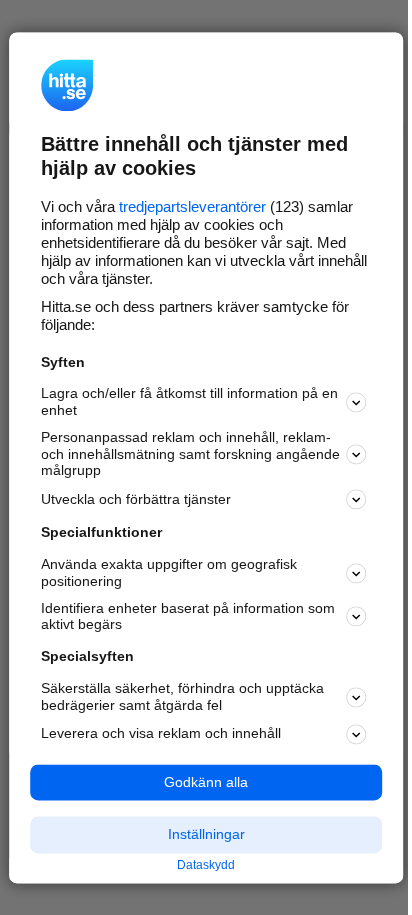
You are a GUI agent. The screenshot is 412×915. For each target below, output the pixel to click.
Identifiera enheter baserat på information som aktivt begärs (188, 616)
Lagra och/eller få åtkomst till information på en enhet (189, 402)
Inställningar (206, 835)
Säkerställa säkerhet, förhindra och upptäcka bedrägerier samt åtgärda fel (182, 696)
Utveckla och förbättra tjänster (136, 499)
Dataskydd (206, 866)
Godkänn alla (206, 782)
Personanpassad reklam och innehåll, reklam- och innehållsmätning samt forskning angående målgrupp (190, 454)
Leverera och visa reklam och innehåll (161, 734)
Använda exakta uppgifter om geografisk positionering (169, 573)
